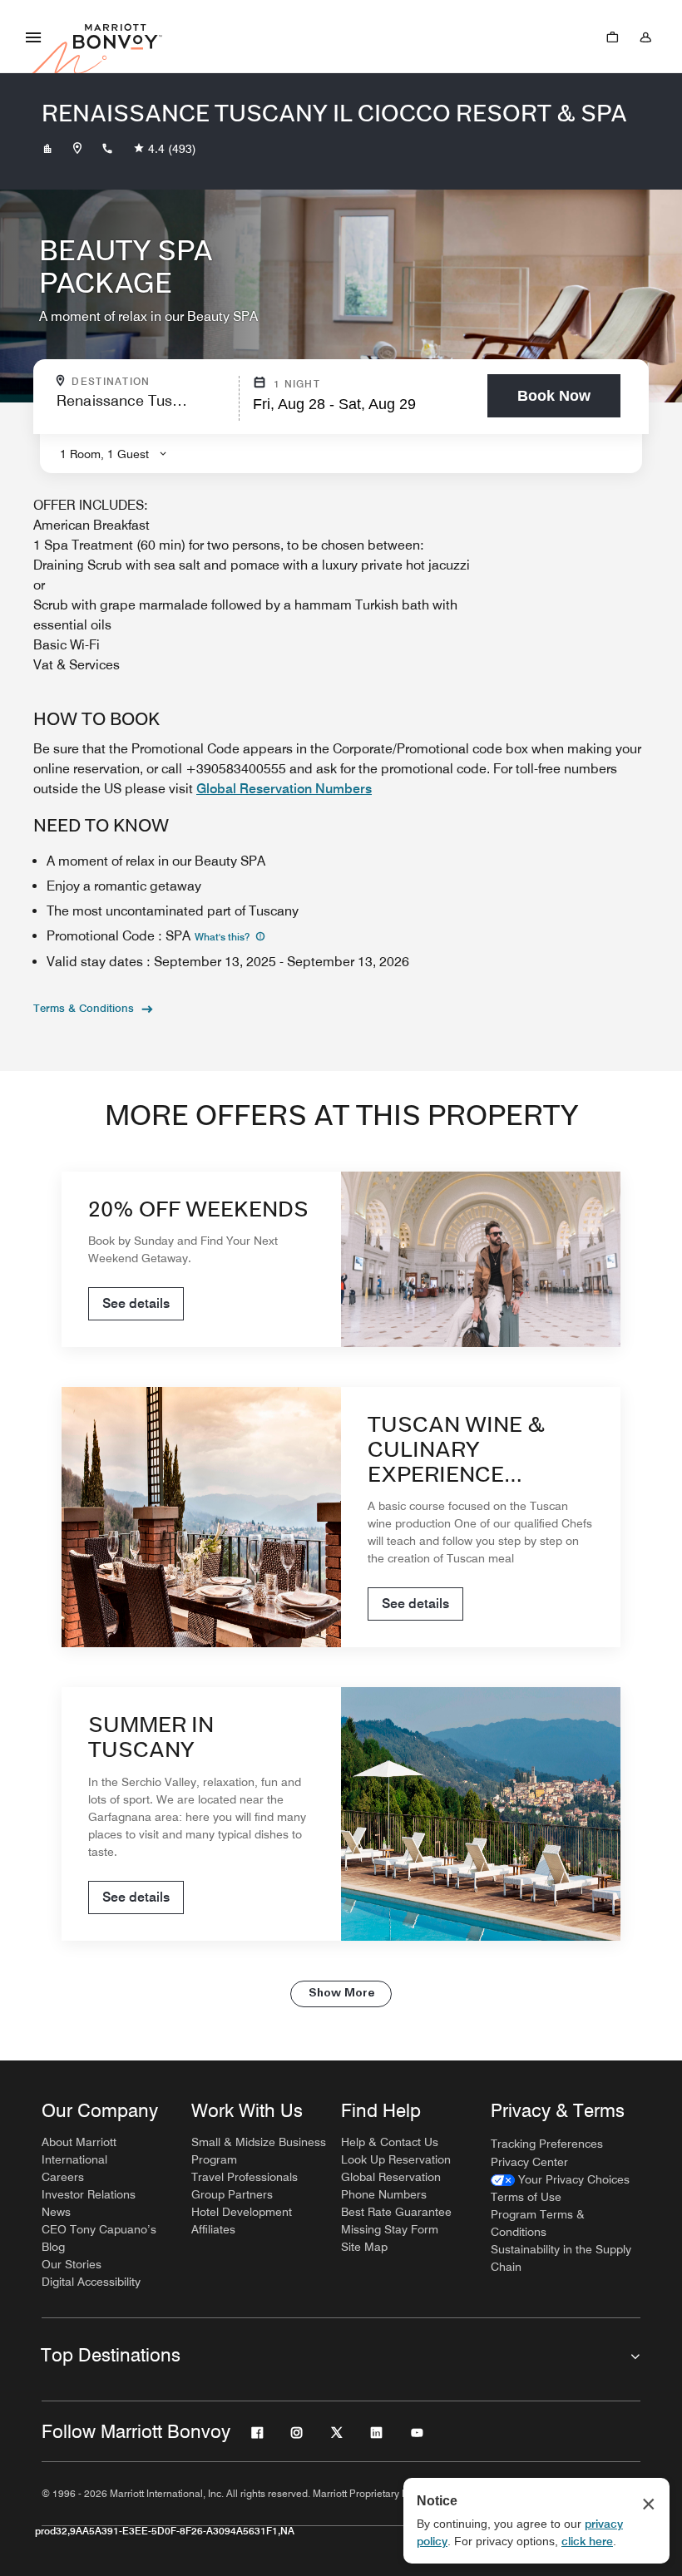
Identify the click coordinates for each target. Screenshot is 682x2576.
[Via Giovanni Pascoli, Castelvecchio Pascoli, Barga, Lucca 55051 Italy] (77, 149)
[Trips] (612, 37)
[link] (560, 2180)
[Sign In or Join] (645, 37)
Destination (150, 382)
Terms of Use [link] (526, 2197)
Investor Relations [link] (89, 2194)
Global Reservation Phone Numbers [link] (391, 2186)
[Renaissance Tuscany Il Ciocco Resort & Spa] (47, 149)
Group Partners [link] (232, 2194)
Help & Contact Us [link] (390, 2142)
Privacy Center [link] (529, 2162)
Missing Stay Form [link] (390, 2229)
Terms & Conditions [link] (84, 1008)
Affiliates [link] (213, 2229)
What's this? (223, 937)
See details (136, 1303)
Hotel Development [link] (242, 2212)
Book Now (554, 396)
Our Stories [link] (72, 2264)
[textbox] (143, 408)
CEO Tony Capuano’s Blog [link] (99, 2238)
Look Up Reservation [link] (396, 2159)
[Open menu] (33, 37)
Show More (341, 1994)
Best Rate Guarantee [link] (396, 2212)
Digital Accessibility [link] (91, 2282)
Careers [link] (63, 2177)
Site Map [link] (364, 2247)
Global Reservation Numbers (284, 789)
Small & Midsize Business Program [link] (259, 2151)
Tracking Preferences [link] (547, 2144)
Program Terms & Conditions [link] (538, 2223)
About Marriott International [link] (79, 2151)
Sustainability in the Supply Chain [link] (561, 2258)
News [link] (56, 2212)
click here (587, 2541)
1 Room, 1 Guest (104, 454)
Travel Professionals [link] (245, 2177)
